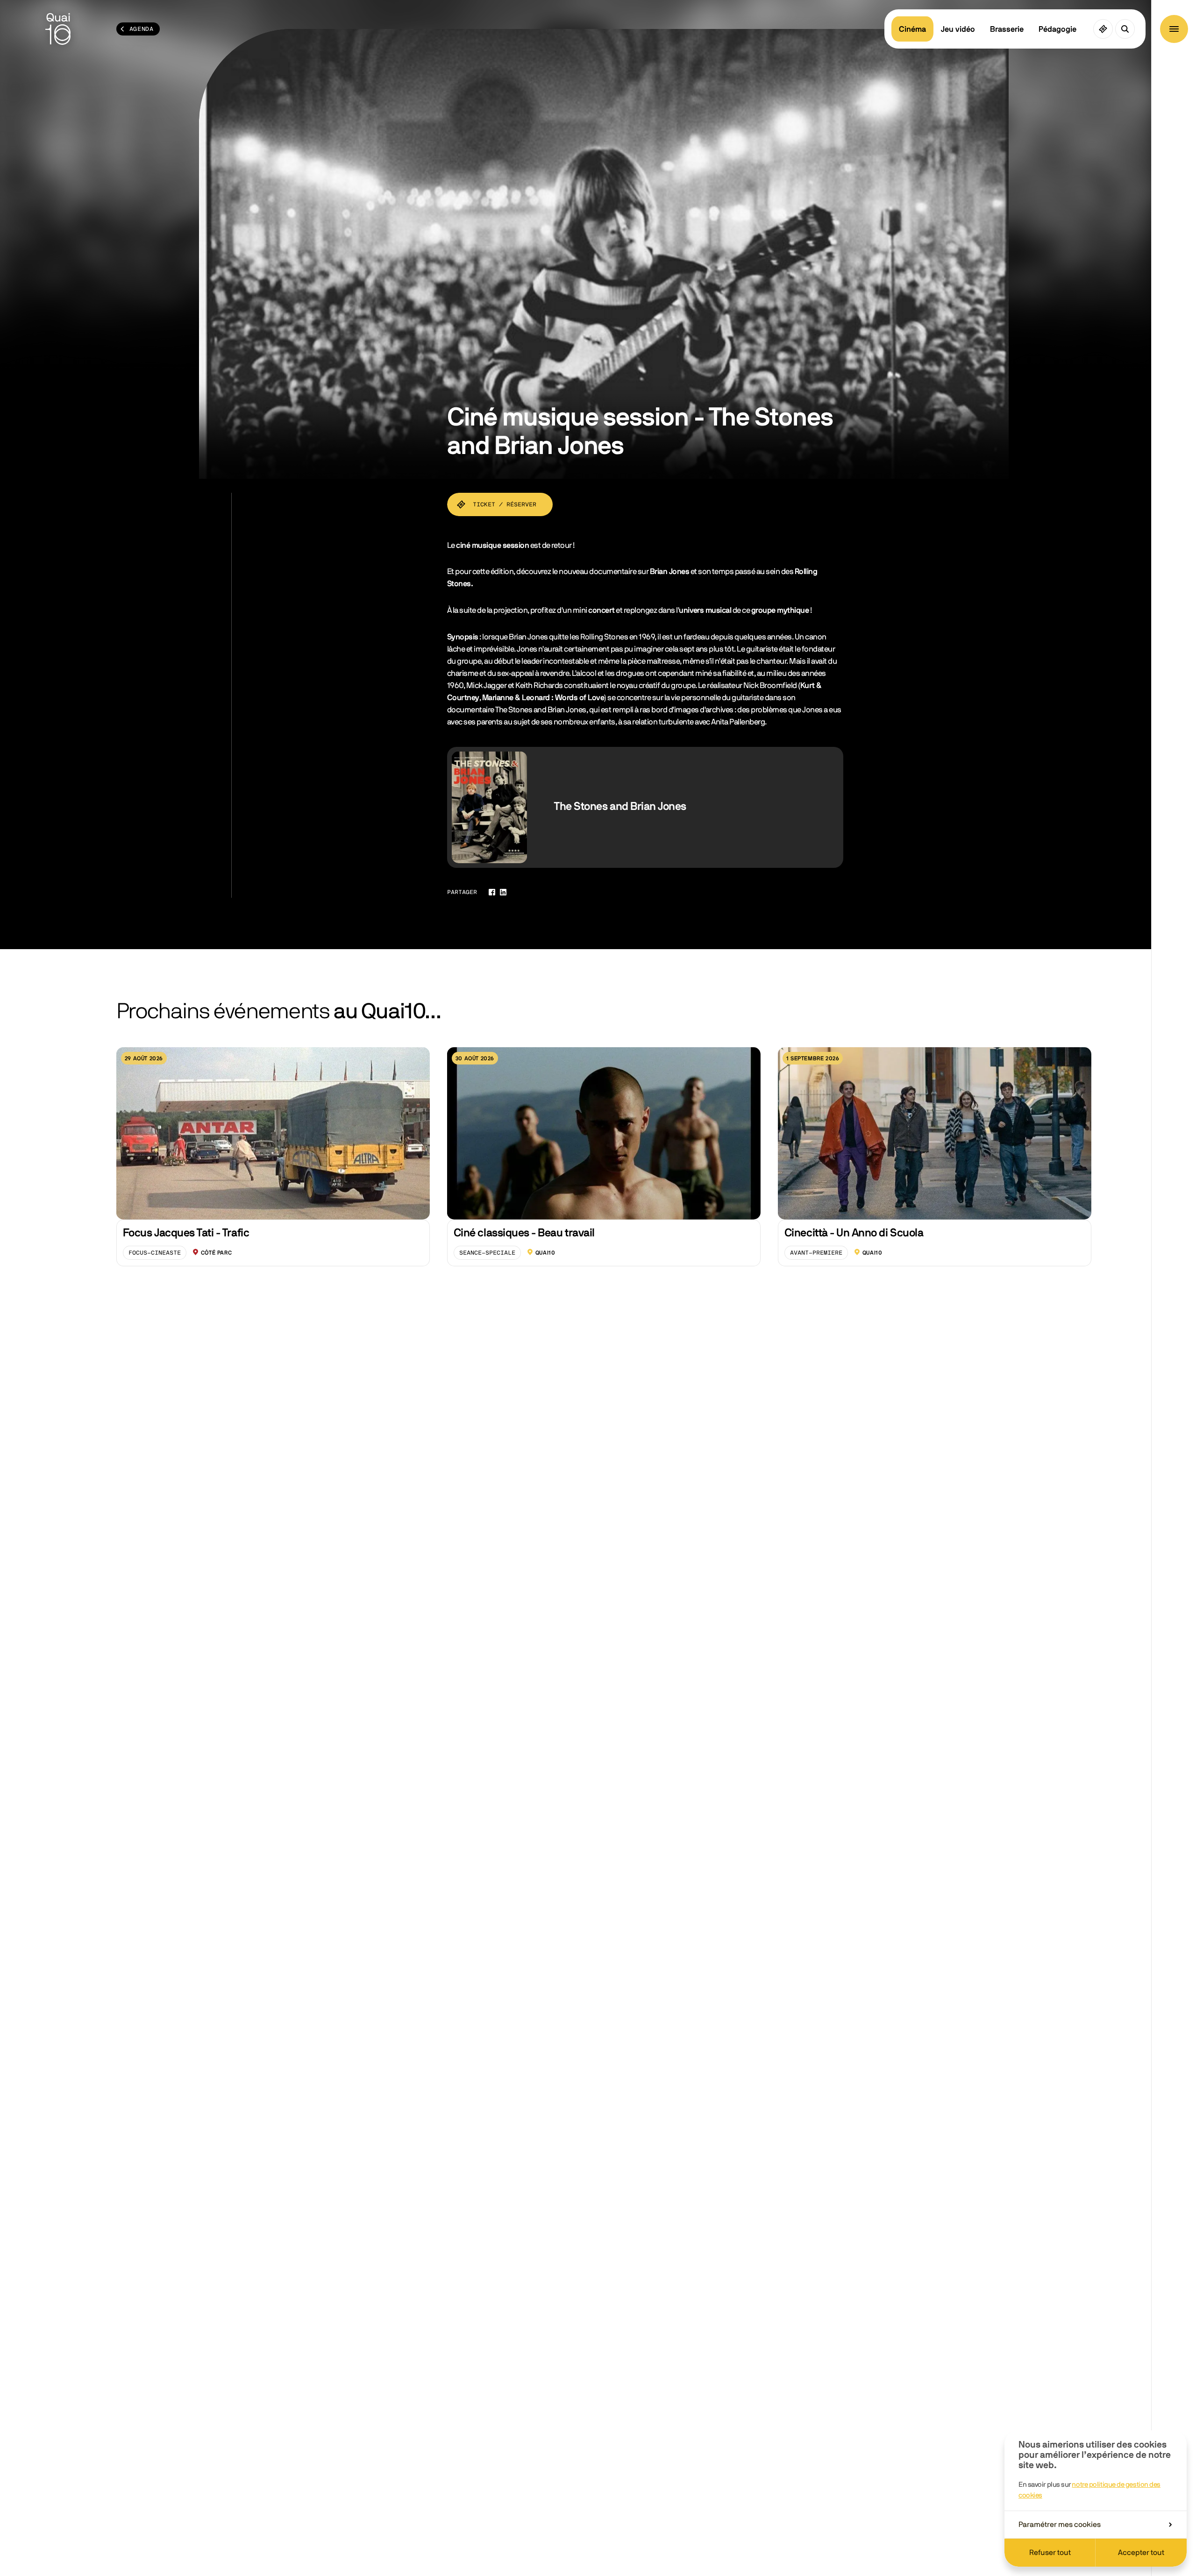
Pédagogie (1057, 29)
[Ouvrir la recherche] (1125, 29)
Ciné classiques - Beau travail (524, 1233)
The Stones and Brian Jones (620, 807)
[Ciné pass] (1103, 29)
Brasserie (1007, 29)
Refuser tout (1050, 2553)
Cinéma (912, 29)
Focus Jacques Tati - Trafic (186, 1233)
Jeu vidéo (958, 29)
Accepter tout (1141, 2553)
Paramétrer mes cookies (1060, 2525)
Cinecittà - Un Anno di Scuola (854, 1233)
